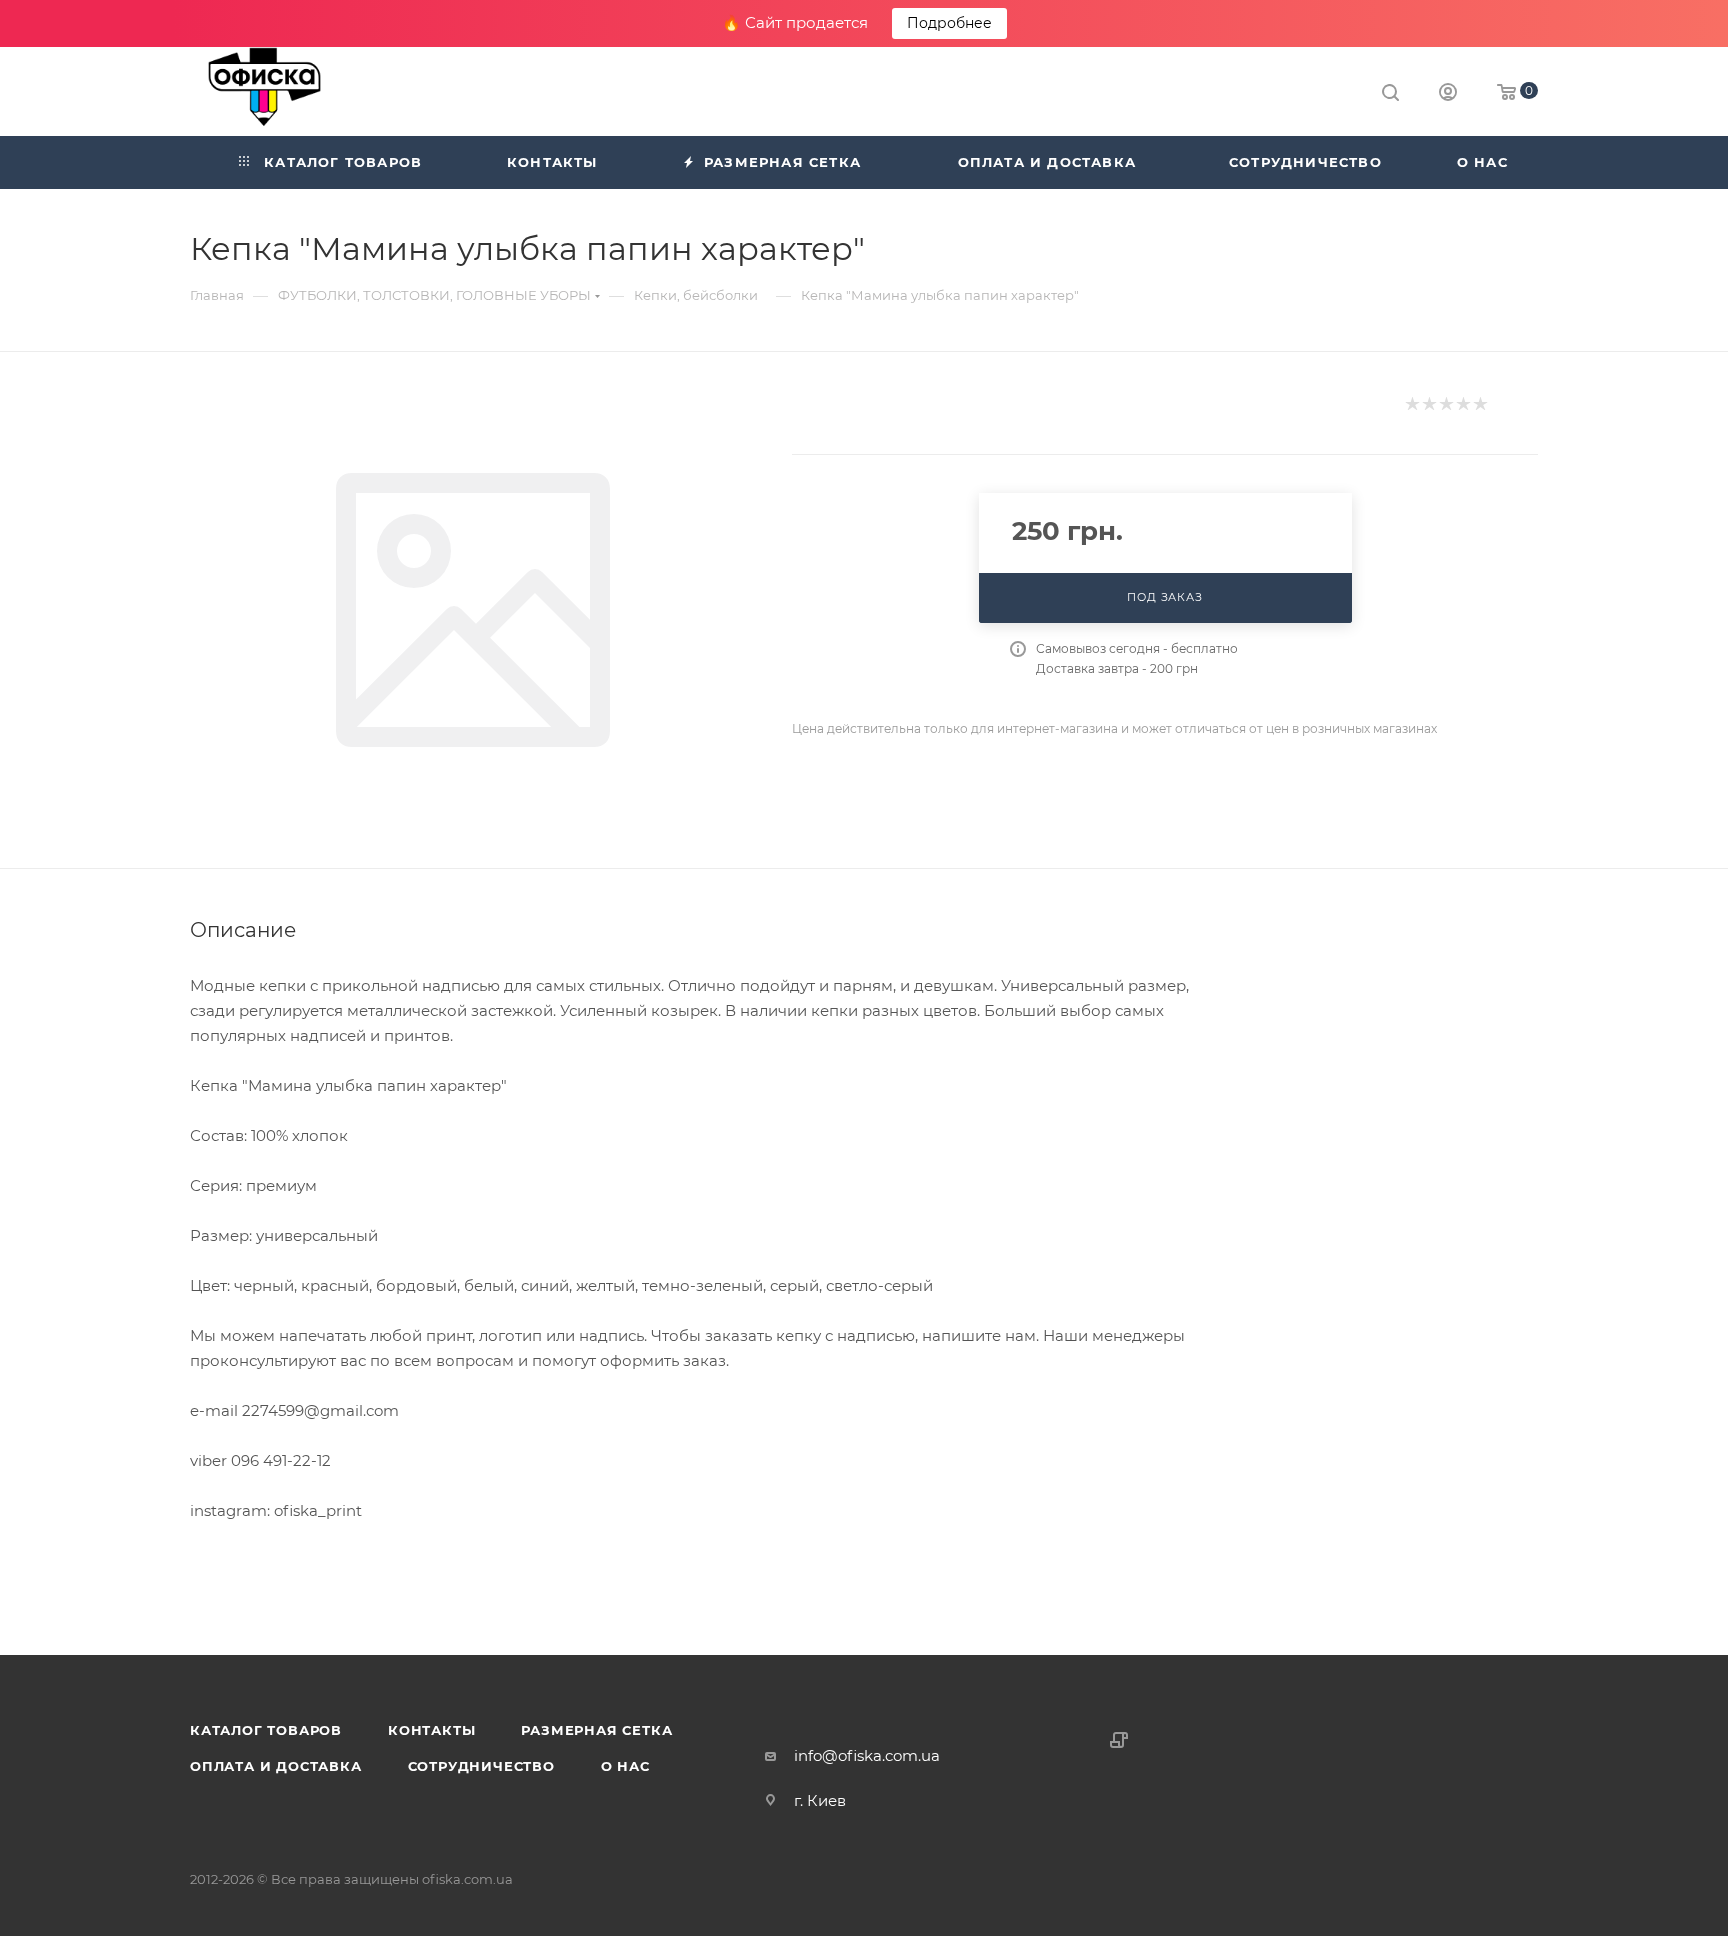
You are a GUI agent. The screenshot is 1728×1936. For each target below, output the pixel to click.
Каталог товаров (266, 1730)
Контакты (431, 1730)
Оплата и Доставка (276, 1766)
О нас (625, 1766)
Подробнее (949, 23)
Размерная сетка (596, 1730)
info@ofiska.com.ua (867, 1755)
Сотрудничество (481, 1766)
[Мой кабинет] (1448, 94)
